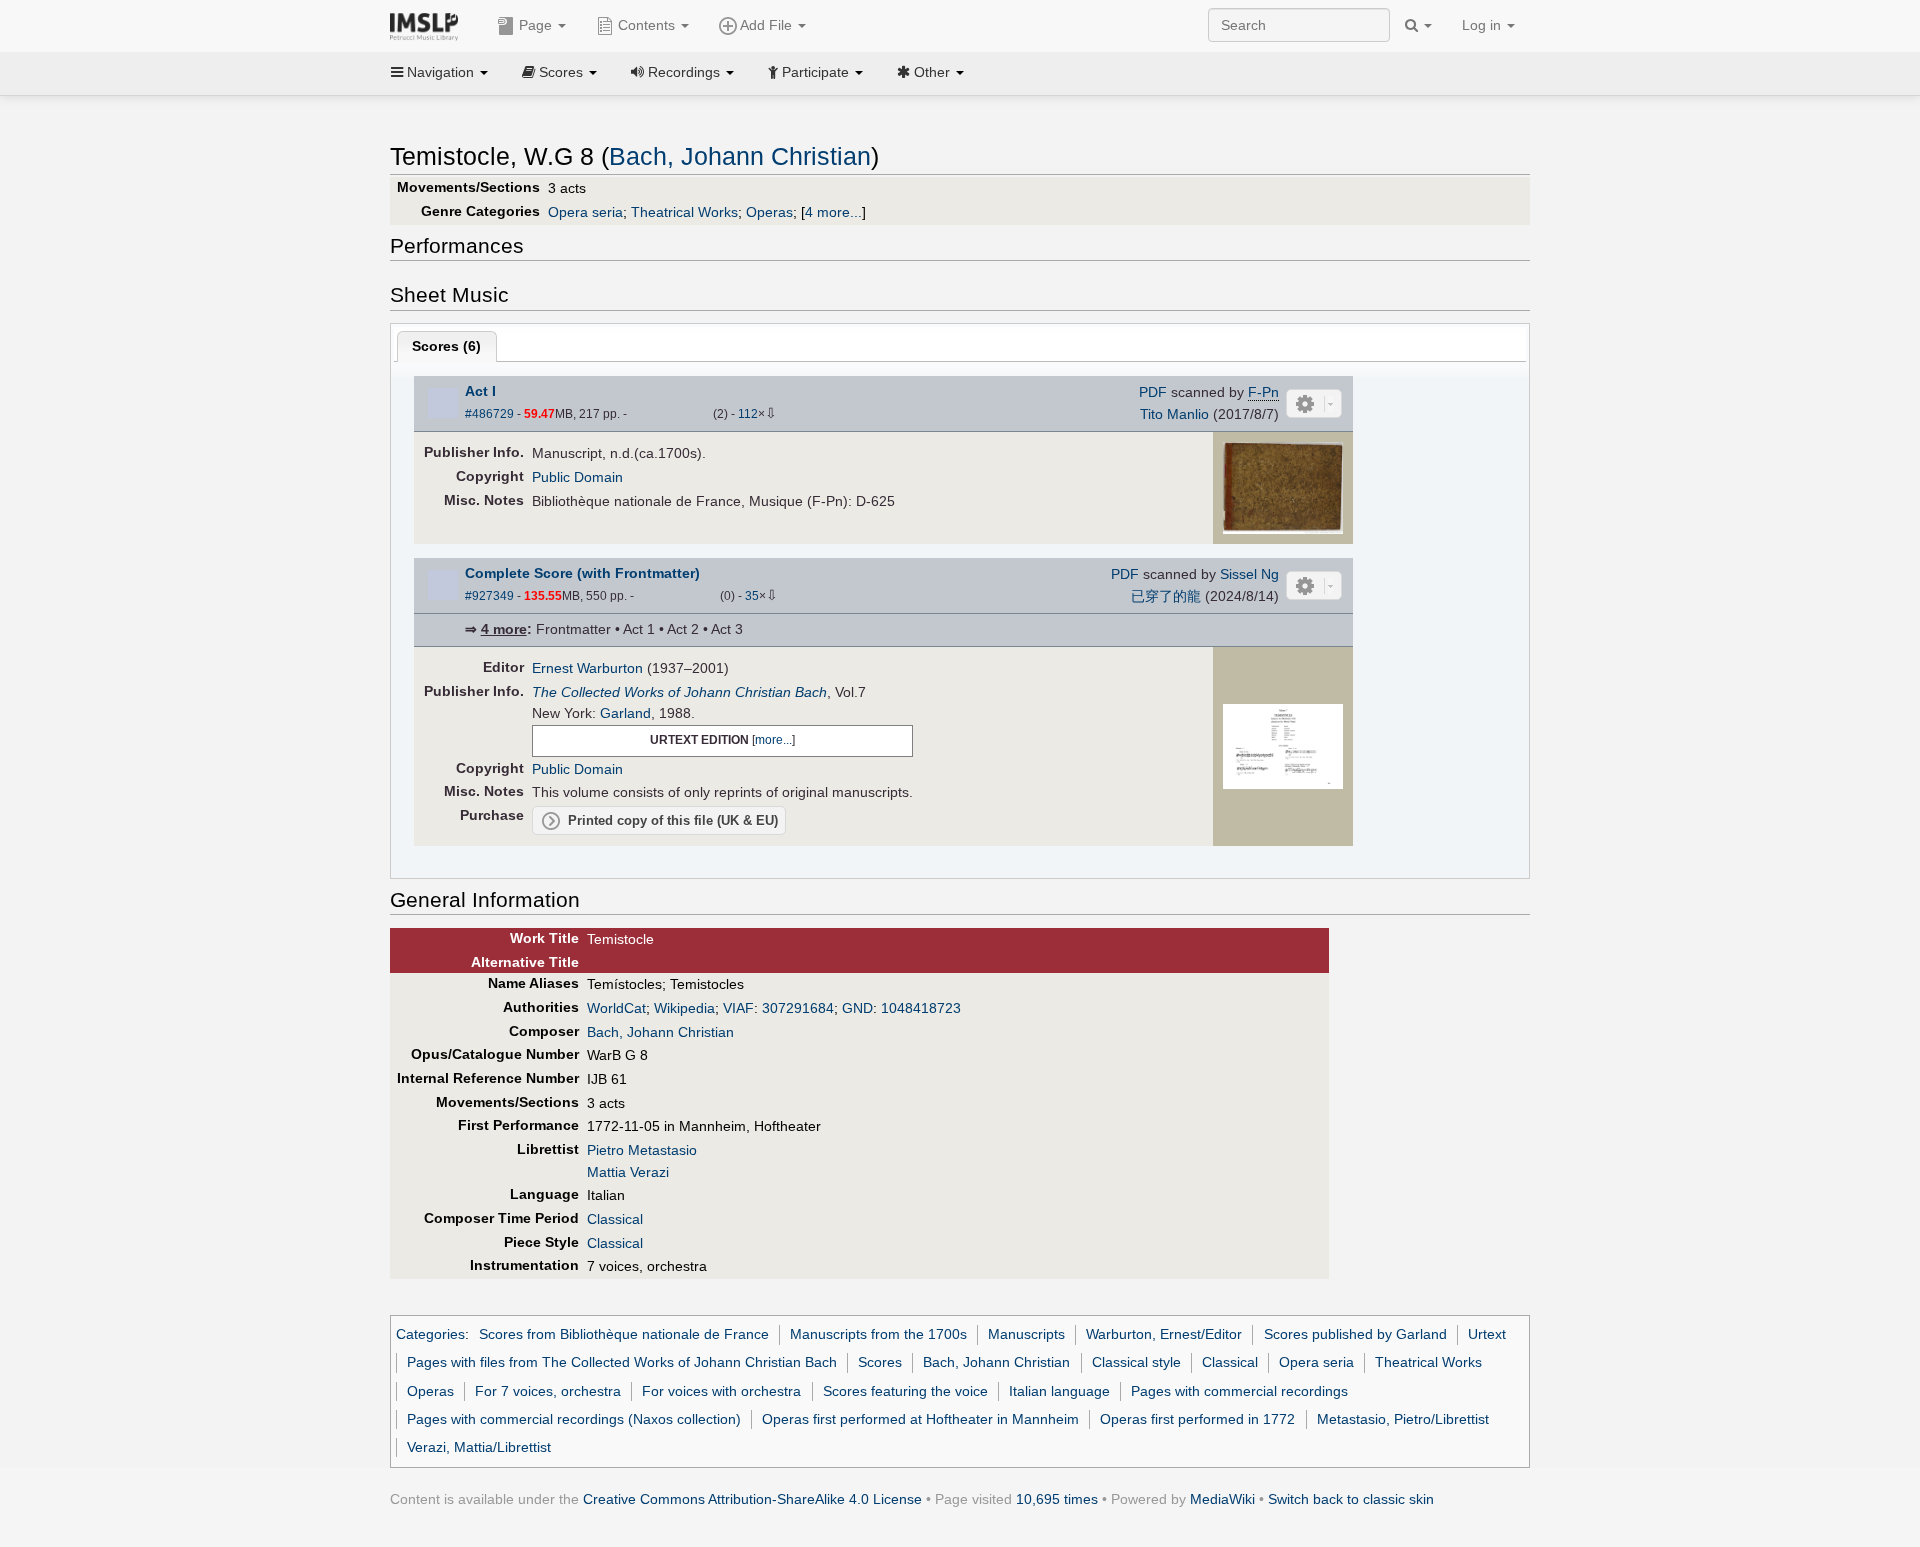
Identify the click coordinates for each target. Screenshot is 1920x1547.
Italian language (1059, 1391)
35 (752, 596)
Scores (880, 1362)
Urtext (1487, 1334)
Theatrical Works (684, 212)
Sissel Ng (1249, 574)
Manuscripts (1026, 1334)
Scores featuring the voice (905, 1391)
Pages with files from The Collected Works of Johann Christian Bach (622, 1362)
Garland (625, 713)
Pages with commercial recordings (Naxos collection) (574, 1419)
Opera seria (585, 212)
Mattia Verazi (628, 1172)
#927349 (489, 596)
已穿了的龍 (1166, 596)
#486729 (489, 414)
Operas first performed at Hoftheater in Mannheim (920, 1419)
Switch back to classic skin (1351, 1499)
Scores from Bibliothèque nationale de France (624, 1334)
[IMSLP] (428, 25)
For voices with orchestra (721, 1391)
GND (857, 1008)
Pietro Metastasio (642, 1150)
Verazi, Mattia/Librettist (479, 1447)
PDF (1153, 392)
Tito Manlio (1174, 414)
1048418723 (921, 1008)
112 (748, 414)
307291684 (798, 1008)
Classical (615, 1219)
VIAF (738, 1008)
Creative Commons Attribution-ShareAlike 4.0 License (752, 1499)
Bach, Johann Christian (740, 156)
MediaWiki (1222, 1499)
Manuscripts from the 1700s (878, 1334)
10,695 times (1057, 1499)
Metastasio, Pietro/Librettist (1403, 1419)
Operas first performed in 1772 (1197, 1419)
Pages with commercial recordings (1239, 1391)
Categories (430, 1334)
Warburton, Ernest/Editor (1164, 1334)
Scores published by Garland (1355, 1334)
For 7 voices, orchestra (548, 1391)
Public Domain (577, 477)
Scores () (446, 346)
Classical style (1136, 1362)
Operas (769, 212)
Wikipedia (684, 1008)
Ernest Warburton (587, 668)
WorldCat (616, 1008)
